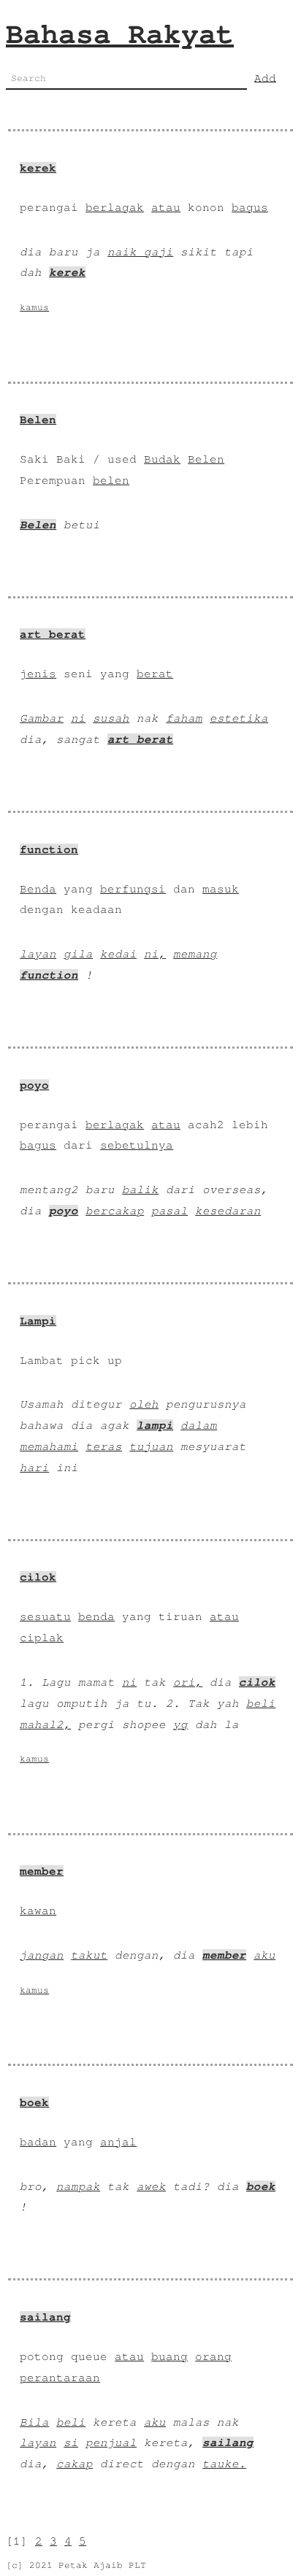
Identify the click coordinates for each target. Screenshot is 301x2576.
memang (195, 954)
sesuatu (45, 1616)
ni (78, 718)
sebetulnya (137, 1145)
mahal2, (45, 1724)
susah (111, 718)
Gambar (42, 718)
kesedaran (228, 1211)
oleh (144, 1404)
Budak (162, 459)
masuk (221, 889)
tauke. (224, 2464)
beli (261, 1703)
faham (184, 718)
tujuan (151, 1446)
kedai (118, 954)
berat (155, 674)
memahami (49, 1446)
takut (89, 1955)
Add (265, 77)
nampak (78, 2186)
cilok (38, 1577)
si (71, 2442)
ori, (188, 1682)
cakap (75, 2464)
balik (140, 1189)
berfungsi (133, 889)
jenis (38, 674)
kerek (38, 168)
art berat (53, 634)
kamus (34, 308)
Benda (38, 889)
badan (38, 2142)
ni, (155, 954)
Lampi (38, 1321)
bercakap (115, 1211)
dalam (199, 1425)
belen (111, 480)
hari (34, 1468)
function (49, 849)
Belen (38, 420)
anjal (118, 2142)
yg (180, 1724)
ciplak (42, 1638)
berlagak (115, 207)
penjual (111, 2442)
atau (166, 207)
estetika (239, 718)
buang (169, 2356)
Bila (34, 2422)
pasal (169, 1211)
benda (96, 1616)
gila (78, 954)
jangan (42, 1955)
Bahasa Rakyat (120, 34)
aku (264, 1955)
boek (34, 2102)
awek (151, 2186)
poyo (34, 1085)
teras (104, 1446)
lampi (155, 1425)
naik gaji (140, 252)
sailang (45, 2317)
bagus (250, 207)
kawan (38, 1910)
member (42, 1871)
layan (38, 954)
